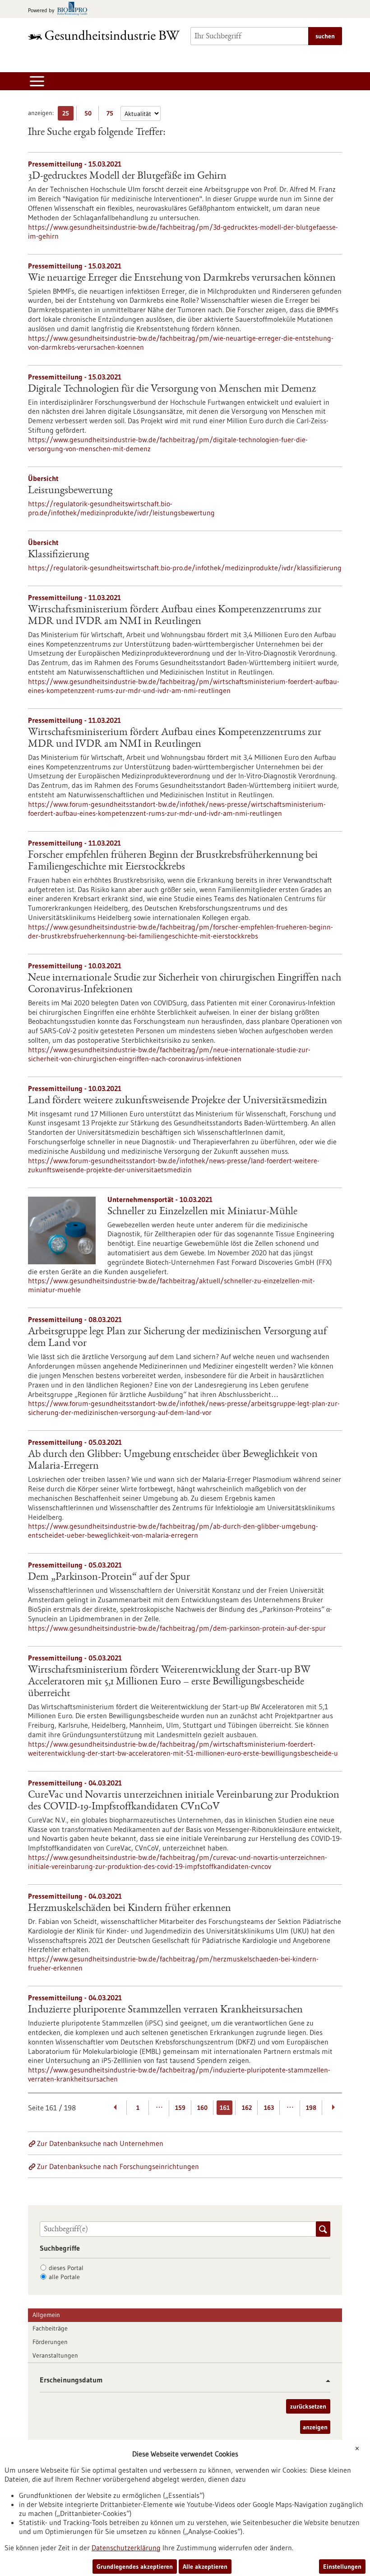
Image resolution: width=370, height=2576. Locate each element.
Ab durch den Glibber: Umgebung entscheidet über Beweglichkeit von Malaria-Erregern (173, 1461)
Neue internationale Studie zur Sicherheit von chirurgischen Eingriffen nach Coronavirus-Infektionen (185, 984)
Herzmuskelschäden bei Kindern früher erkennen (129, 1909)
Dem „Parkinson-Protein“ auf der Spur (109, 1577)
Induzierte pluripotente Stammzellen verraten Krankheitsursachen (165, 2010)
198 (311, 2108)
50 (90, 115)
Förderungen (50, 2342)
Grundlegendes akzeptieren (135, 2567)
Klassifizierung (58, 555)
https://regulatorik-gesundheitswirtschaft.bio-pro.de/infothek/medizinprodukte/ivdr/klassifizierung (185, 568)
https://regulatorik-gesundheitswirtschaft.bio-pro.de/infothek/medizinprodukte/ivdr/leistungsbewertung (121, 508)
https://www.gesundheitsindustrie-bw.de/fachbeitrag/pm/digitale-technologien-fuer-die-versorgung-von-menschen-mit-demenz (168, 444)
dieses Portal (66, 2268)
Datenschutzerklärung (126, 2548)
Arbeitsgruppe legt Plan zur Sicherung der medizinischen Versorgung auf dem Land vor (177, 1338)
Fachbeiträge (50, 2328)
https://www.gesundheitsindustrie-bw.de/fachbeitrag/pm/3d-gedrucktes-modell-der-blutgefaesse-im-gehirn (183, 231)
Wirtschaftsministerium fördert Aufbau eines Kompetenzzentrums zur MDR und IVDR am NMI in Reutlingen (175, 616)
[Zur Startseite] (104, 35)
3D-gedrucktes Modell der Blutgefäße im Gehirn (127, 176)
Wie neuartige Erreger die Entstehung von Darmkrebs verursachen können (182, 278)
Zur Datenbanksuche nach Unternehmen (100, 2143)
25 (68, 115)
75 (112, 115)
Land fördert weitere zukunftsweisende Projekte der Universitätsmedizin (178, 1101)
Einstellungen (342, 2567)
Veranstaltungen (55, 2355)
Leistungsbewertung (70, 491)
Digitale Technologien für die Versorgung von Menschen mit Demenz (172, 389)
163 (269, 2108)
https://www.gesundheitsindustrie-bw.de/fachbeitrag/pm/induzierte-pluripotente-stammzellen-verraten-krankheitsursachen (179, 2074)
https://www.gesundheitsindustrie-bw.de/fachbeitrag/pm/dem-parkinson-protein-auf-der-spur (177, 1628)
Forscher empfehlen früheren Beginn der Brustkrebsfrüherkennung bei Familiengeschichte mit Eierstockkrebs (173, 861)
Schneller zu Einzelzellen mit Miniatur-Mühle (202, 1212)
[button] (325, 2381)
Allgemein (46, 2315)
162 (247, 2108)
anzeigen (315, 2427)
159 (180, 2108)
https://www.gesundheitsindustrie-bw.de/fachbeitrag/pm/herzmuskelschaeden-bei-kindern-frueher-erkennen (173, 1963)
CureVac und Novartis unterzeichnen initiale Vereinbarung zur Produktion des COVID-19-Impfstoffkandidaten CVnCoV (184, 1801)
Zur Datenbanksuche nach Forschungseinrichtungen (118, 2166)
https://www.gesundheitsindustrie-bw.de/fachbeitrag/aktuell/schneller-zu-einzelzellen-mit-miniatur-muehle (171, 1285)
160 (202, 2108)
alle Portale (64, 2277)
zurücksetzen (308, 2406)
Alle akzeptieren (205, 2567)
